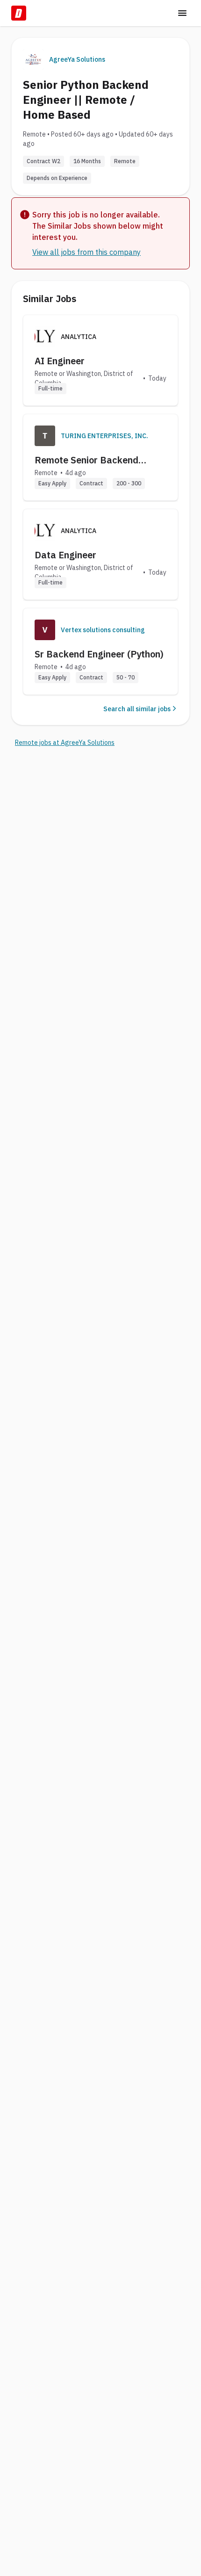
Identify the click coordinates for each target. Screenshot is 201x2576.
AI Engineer (60, 361)
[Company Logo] (45, 436)
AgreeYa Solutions (77, 59)
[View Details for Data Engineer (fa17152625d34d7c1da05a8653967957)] (100, 554)
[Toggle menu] (182, 13)
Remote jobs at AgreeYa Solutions (65, 743)
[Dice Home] (19, 13)
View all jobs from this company (86, 252)
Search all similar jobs (137, 709)
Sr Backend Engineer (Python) (99, 654)
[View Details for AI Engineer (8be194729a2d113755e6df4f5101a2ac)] (100, 360)
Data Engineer (65, 555)
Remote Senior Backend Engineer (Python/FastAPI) (93, 460)
